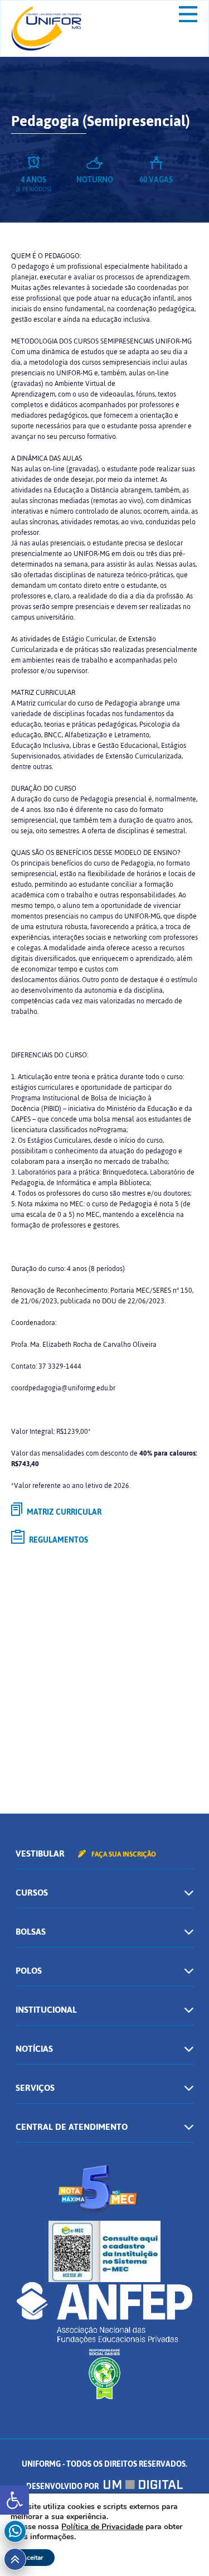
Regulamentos (58, 1540)
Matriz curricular (63, 1512)
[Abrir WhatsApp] (181, 2548)
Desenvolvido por (63, 2486)
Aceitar (33, 2558)
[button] (14, 2500)
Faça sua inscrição (123, 1854)
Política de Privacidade (102, 2527)
